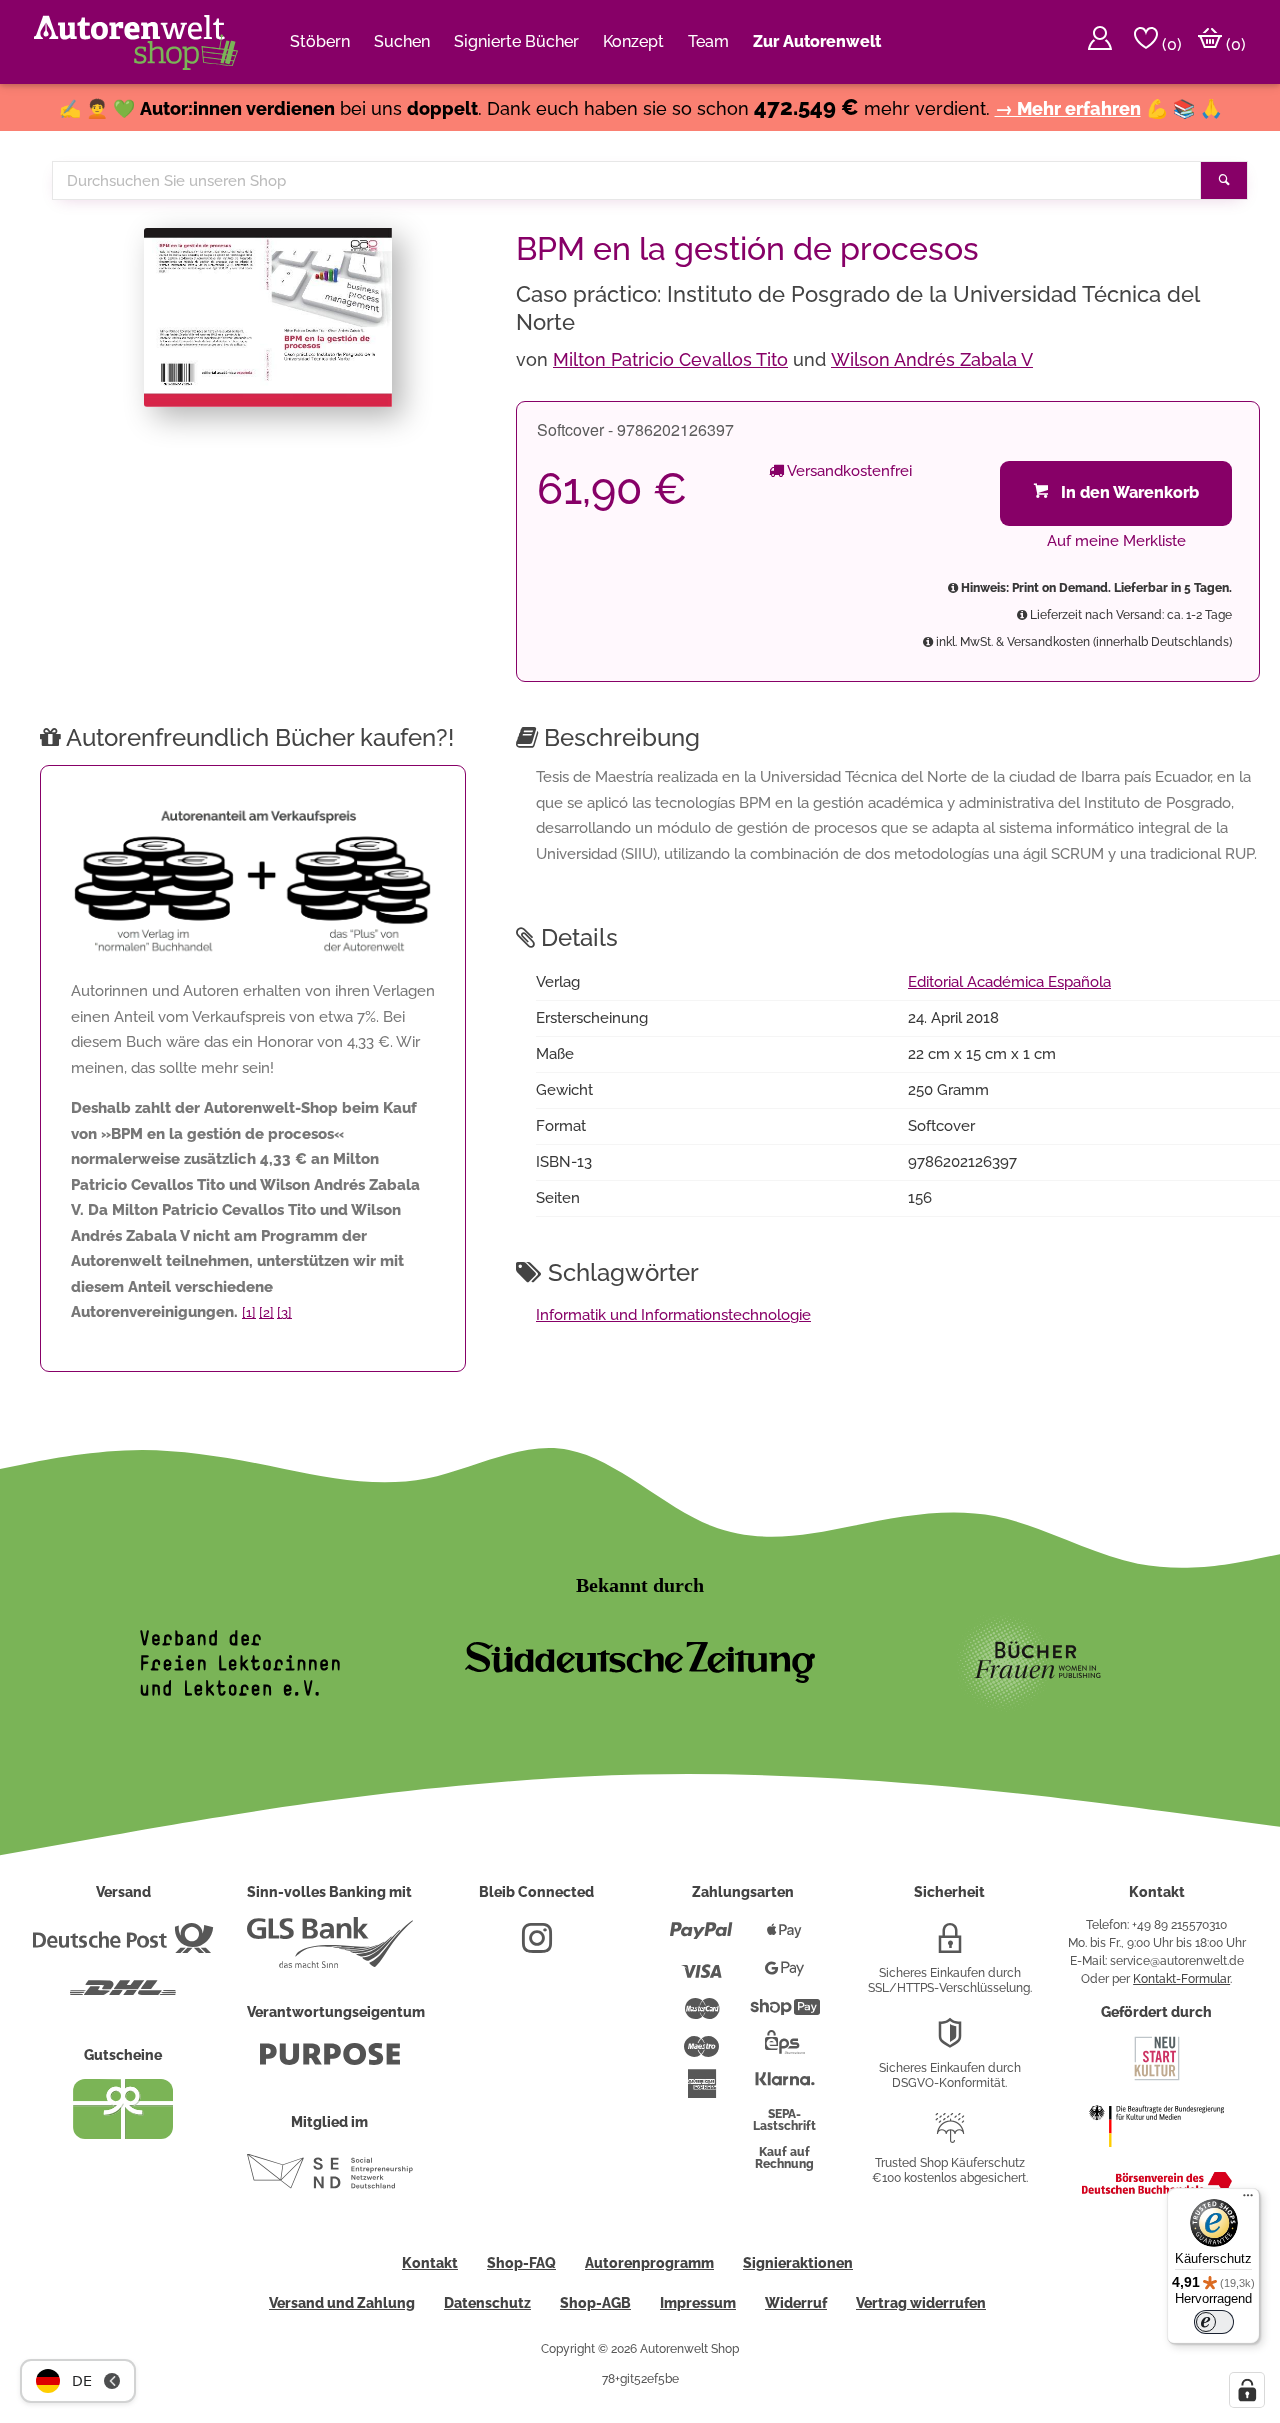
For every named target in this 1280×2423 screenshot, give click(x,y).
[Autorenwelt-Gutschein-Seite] (123, 2134)
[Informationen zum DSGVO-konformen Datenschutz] (950, 2041)
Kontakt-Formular (1181, 1979)
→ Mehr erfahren (1068, 108)
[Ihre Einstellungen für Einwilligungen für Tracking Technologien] (1247, 2390)
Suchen (402, 41)
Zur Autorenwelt (817, 41)
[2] (266, 1312)
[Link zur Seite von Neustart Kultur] (1157, 2078)
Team (708, 41)
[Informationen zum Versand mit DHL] (123, 1996)
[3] (284, 1312)
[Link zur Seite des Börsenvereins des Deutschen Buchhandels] (1157, 2190)
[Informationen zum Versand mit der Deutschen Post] (123, 1946)
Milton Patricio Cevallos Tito (670, 359)
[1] (249, 1312)
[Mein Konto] (1100, 42)
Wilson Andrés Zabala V (932, 359)
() (1170, 44)
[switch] (1214, 2322)
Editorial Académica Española (1009, 982)
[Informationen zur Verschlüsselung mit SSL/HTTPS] (950, 1946)
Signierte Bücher (516, 41)
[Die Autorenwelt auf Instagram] (537, 1946)
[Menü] (1248, 2200)
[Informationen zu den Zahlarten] (701, 1939)
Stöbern (320, 41)
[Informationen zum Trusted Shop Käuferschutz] (950, 2136)
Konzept (633, 41)
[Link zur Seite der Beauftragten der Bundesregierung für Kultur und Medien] (1156, 2157)
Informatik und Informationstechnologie (673, 1315)
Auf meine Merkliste (1116, 541)
